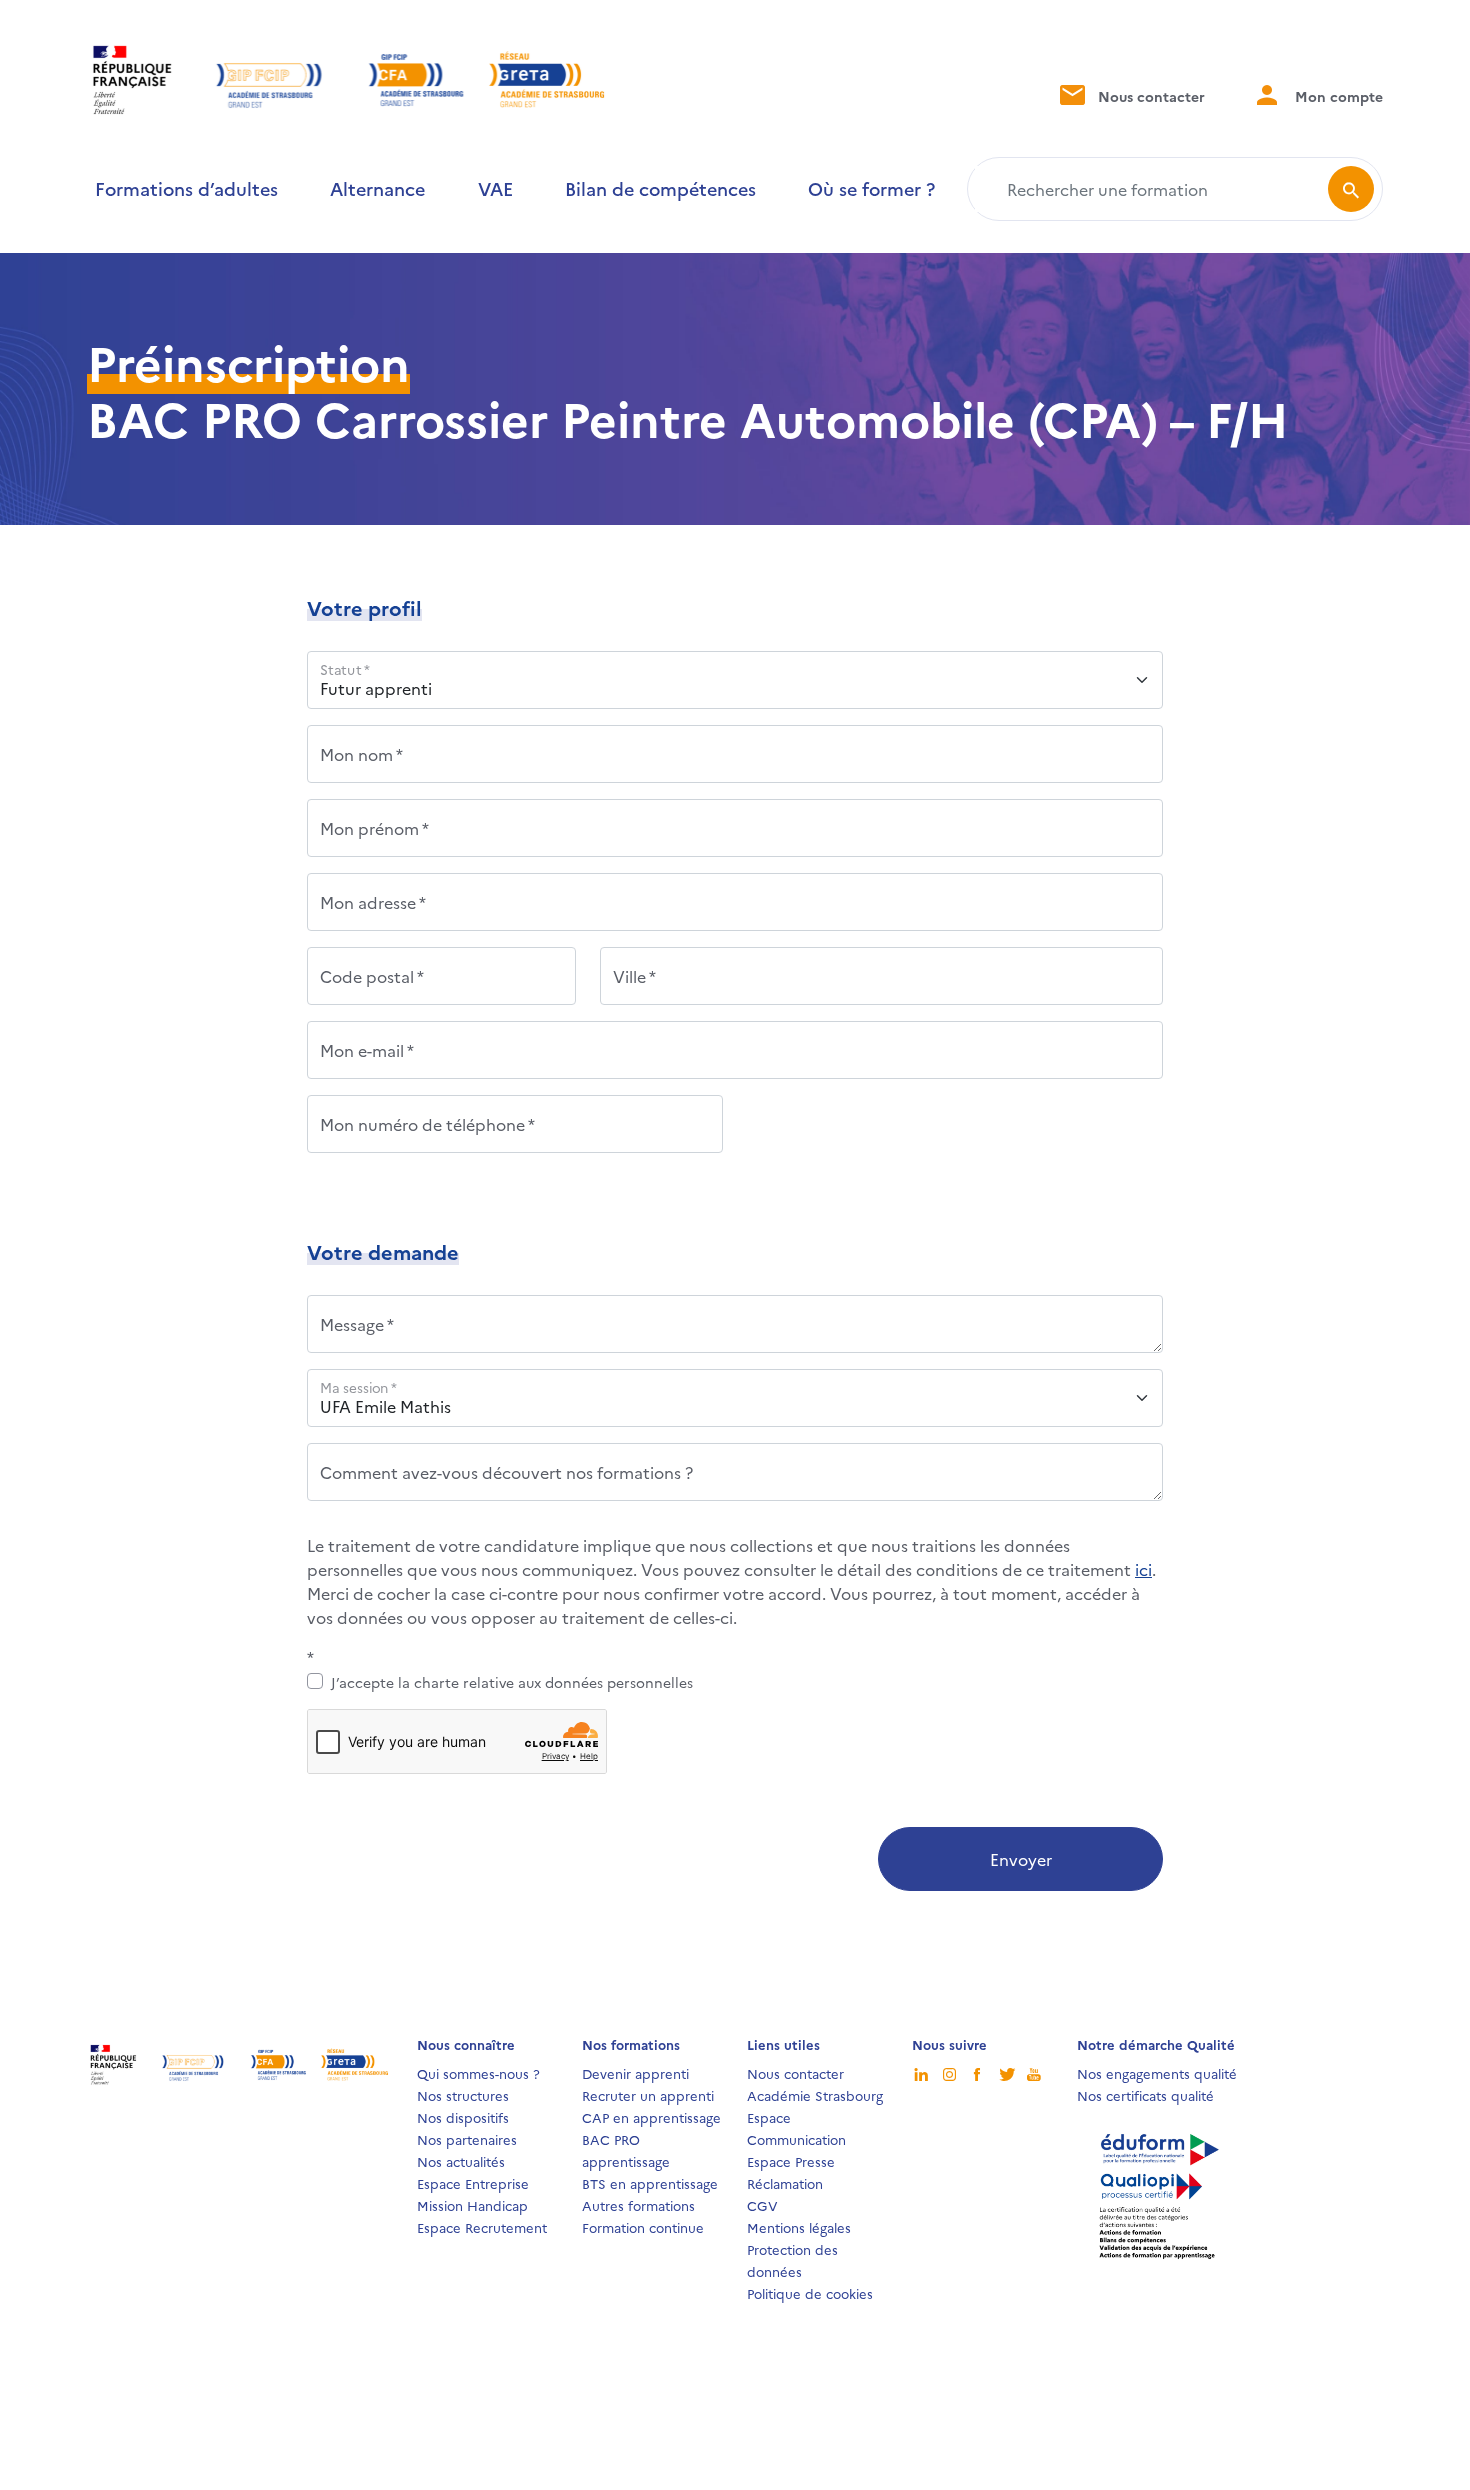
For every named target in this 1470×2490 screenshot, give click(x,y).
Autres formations (638, 2205)
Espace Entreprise (473, 2183)
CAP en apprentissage (651, 2117)
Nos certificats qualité (1145, 2095)
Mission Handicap (472, 2205)
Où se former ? (871, 188)
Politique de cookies (810, 2293)
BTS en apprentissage (650, 2183)
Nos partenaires (467, 2139)
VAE (495, 188)
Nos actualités (461, 2161)
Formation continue (643, 2227)
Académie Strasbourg (815, 2095)
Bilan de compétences (660, 188)
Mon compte (1337, 96)
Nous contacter (1149, 96)
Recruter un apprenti (648, 2095)
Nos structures (463, 2095)
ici (1143, 1569)
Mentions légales (799, 2227)
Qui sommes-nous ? (478, 2073)
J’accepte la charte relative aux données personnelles (512, 1682)
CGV (762, 2205)
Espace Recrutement (482, 2227)
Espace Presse (791, 2161)
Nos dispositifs (463, 2117)
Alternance (377, 188)
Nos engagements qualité (1157, 2073)
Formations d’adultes (186, 188)
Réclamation (785, 2183)
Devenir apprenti (635, 2073)
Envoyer (1021, 1859)
